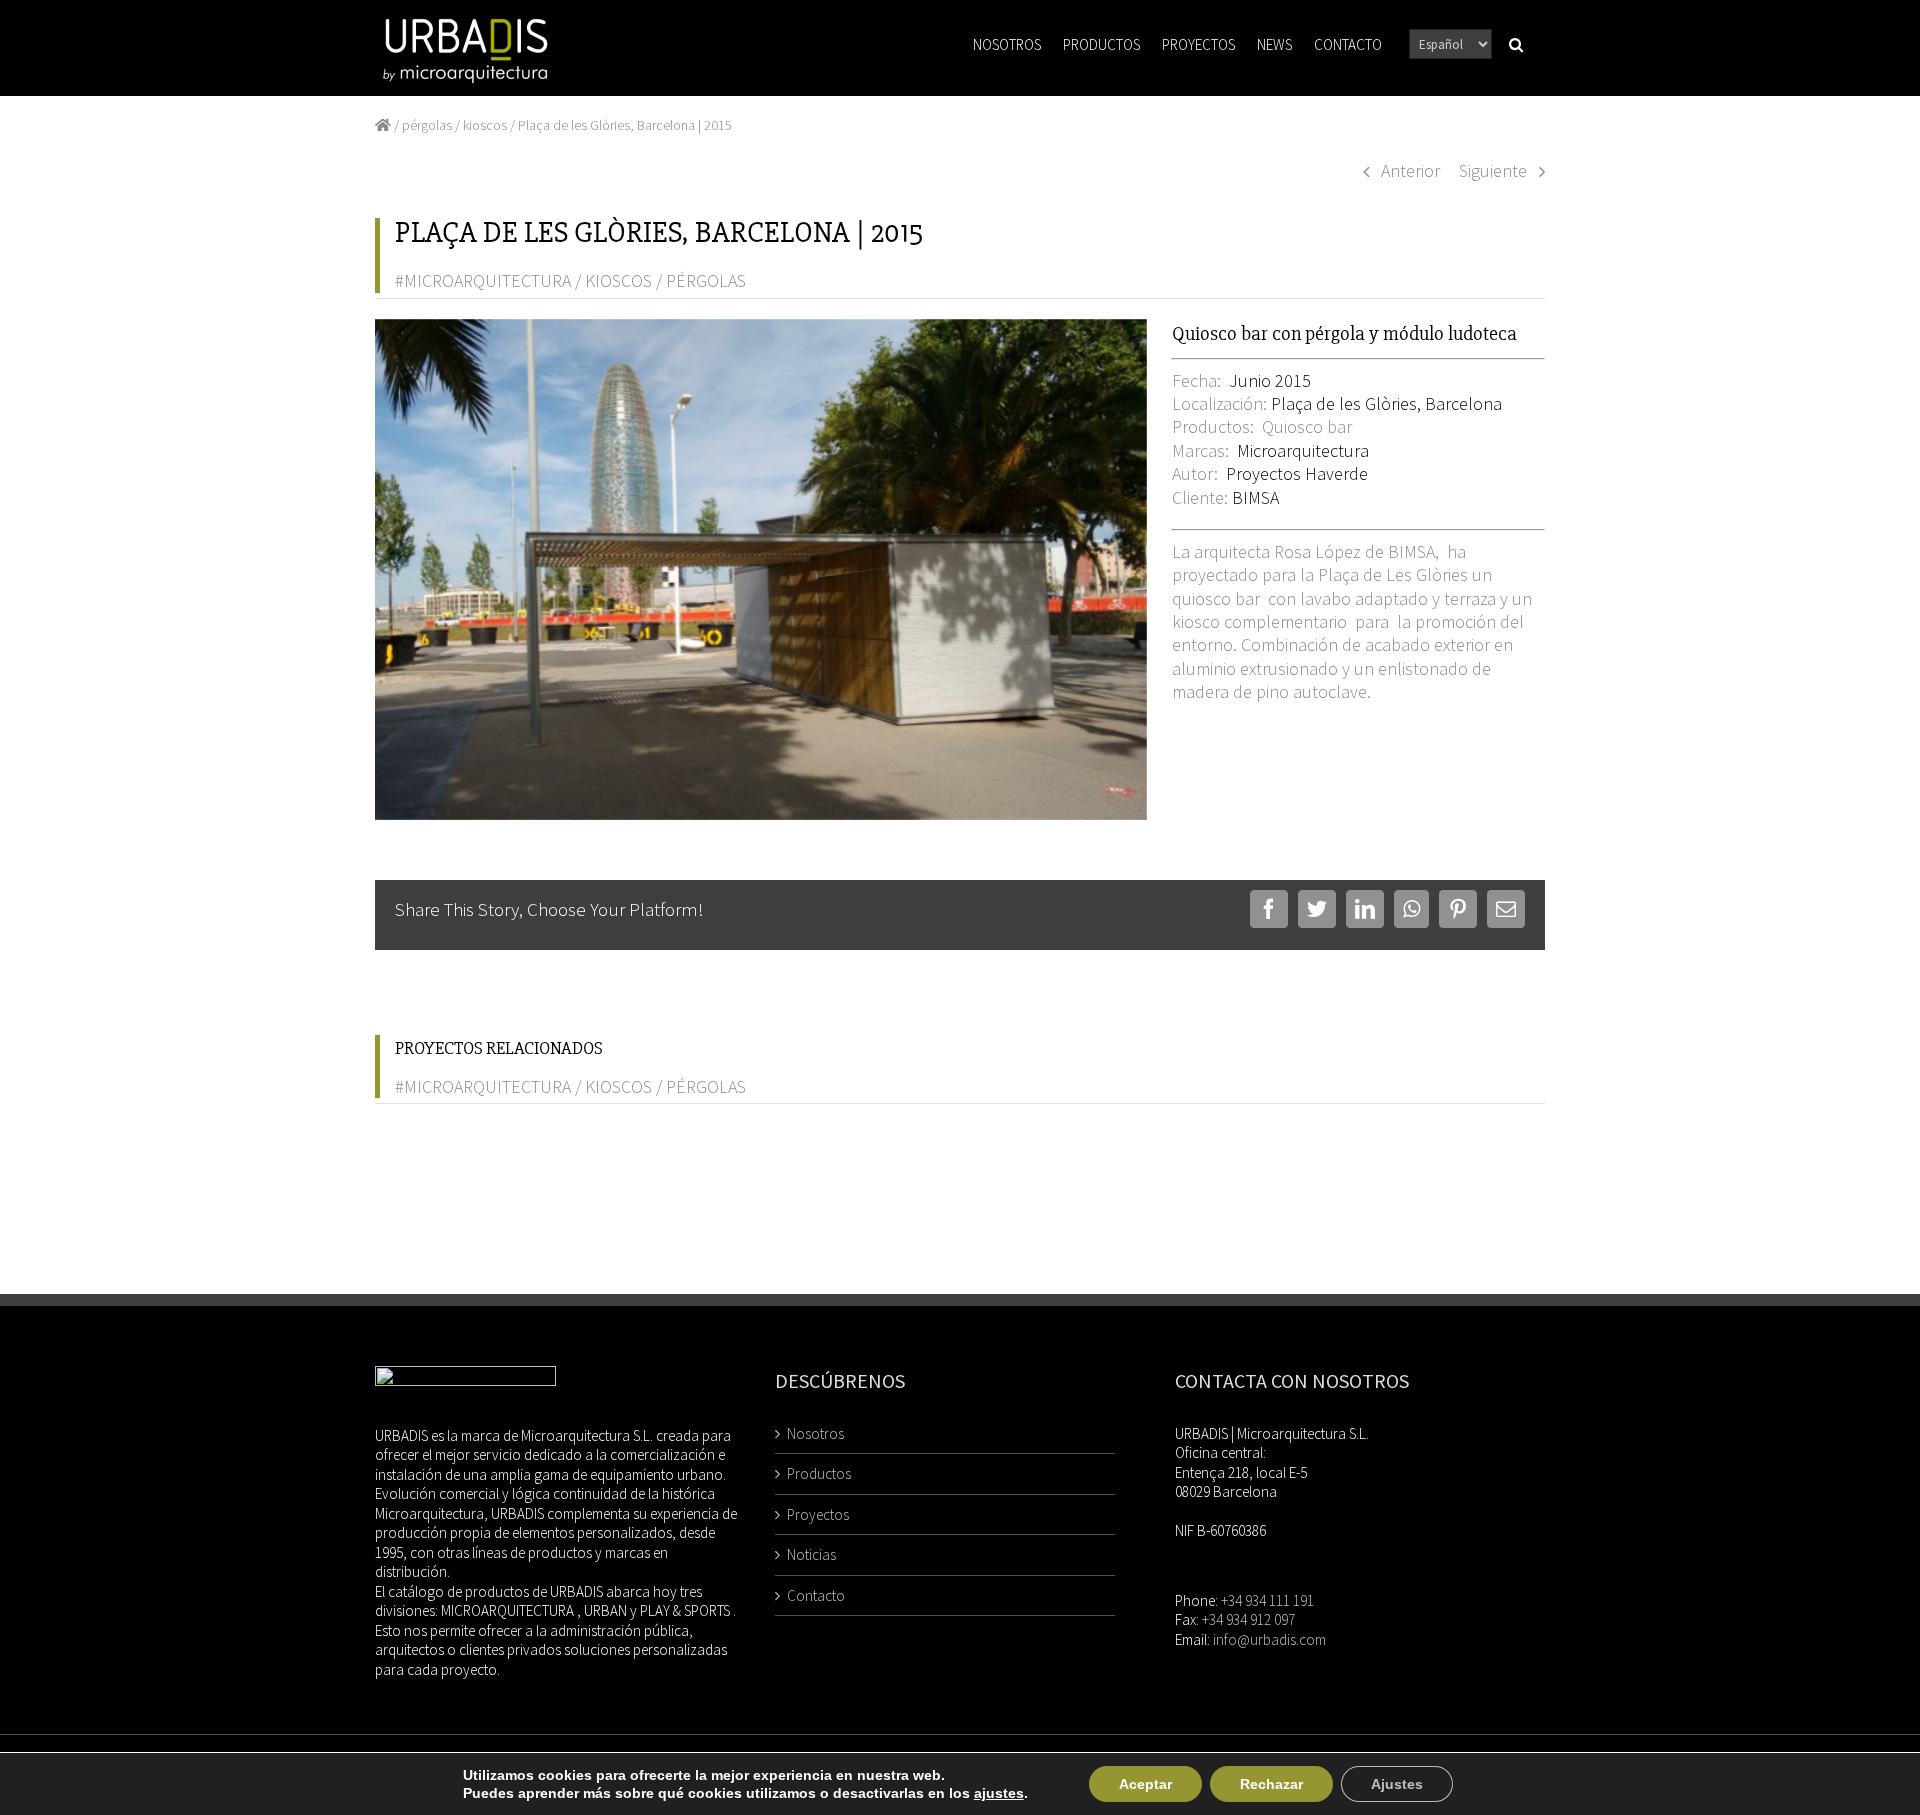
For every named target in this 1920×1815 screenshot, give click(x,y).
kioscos (485, 125)
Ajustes (1397, 1784)
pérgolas (427, 125)
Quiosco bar (1305, 426)
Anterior (1410, 170)
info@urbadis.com (1269, 1639)
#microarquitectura (483, 280)
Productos (819, 1473)
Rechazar (1271, 1784)
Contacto (816, 1595)
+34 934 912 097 (1248, 1619)
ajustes (999, 1793)
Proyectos (818, 1514)
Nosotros (815, 1433)
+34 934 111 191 (1267, 1600)
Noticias (811, 1554)
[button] (1516, 43)
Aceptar (1145, 1784)
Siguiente (1493, 170)
